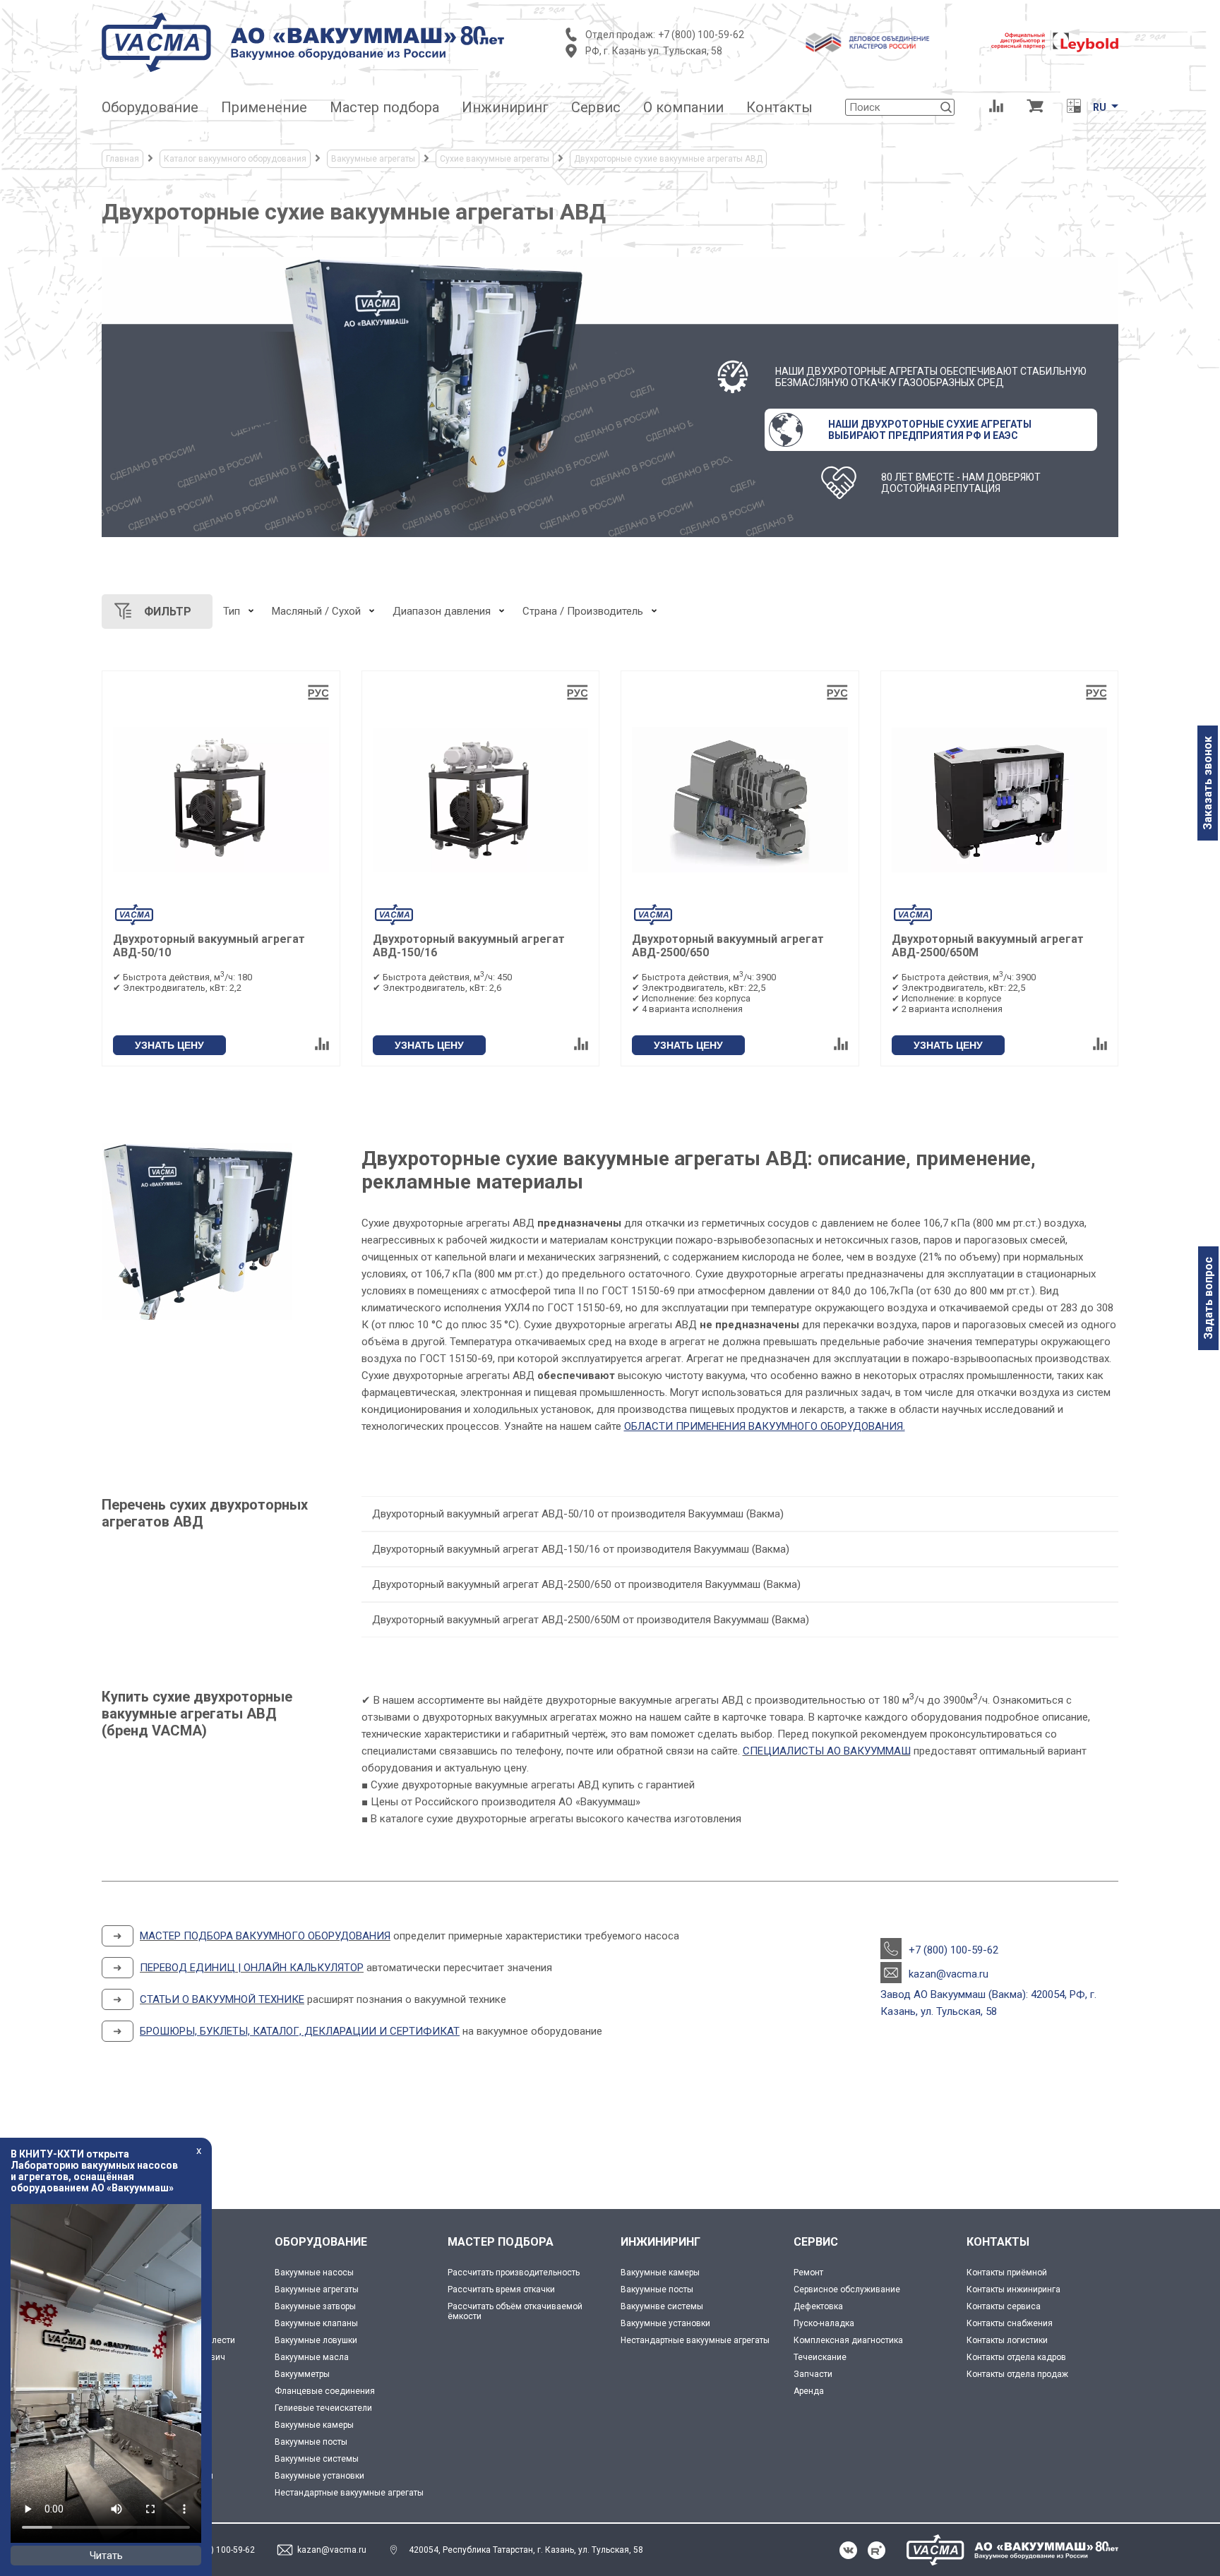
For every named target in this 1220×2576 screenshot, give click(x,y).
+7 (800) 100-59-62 (701, 35)
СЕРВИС (816, 2242)
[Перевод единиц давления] (1074, 107)
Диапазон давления (442, 611)
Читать (106, 2556)
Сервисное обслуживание (847, 2289)
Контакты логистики (1007, 2340)
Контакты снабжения (1010, 2323)
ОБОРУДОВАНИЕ (321, 2242)
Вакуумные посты (311, 2442)
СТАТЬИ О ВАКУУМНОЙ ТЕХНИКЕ (222, 1999)
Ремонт (808, 2273)
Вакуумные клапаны (316, 2323)
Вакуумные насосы (314, 2273)
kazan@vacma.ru (949, 1974)
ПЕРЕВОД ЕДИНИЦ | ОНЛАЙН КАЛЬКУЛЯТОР (252, 1968)
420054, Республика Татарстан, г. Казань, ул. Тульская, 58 (526, 2550)
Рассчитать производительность (514, 2273)
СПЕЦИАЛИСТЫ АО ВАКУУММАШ (827, 1751)
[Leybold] (1055, 42)
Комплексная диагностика (848, 2340)
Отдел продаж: (620, 35)
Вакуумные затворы (315, 2306)
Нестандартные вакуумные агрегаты (349, 2493)
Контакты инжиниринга (1013, 2289)
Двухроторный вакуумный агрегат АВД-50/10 (209, 946)
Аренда (809, 2391)
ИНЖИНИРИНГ (660, 2242)
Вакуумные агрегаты (317, 2289)
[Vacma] (303, 42)
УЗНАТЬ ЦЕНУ (169, 1045)
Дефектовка (818, 2306)
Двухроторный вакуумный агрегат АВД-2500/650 (728, 946)
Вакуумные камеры (314, 2425)
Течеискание (820, 2357)
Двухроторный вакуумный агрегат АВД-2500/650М (988, 946)
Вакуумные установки (319, 2476)
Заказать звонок (1208, 783)
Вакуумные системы (317, 2459)
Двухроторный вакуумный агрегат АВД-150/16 (469, 946)
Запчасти (813, 2374)
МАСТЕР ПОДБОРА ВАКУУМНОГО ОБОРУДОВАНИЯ (265, 1936)
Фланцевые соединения (325, 2391)
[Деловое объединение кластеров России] (868, 42)
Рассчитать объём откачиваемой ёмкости (515, 2311)
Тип (232, 611)
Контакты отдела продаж (1017, 2374)
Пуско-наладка (824, 2323)
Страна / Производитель (583, 611)
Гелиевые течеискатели (323, 2408)
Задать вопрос (1208, 1298)
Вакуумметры (302, 2374)
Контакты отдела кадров (1016, 2357)
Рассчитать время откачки (501, 2289)
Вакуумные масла (312, 2357)
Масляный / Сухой (316, 611)
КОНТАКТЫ (998, 2242)
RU (1100, 107)
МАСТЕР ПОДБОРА (501, 2242)
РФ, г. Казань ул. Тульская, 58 (654, 51)
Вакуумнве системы (662, 2306)
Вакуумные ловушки (316, 2340)
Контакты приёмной (1007, 2273)
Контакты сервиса (1004, 2306)
